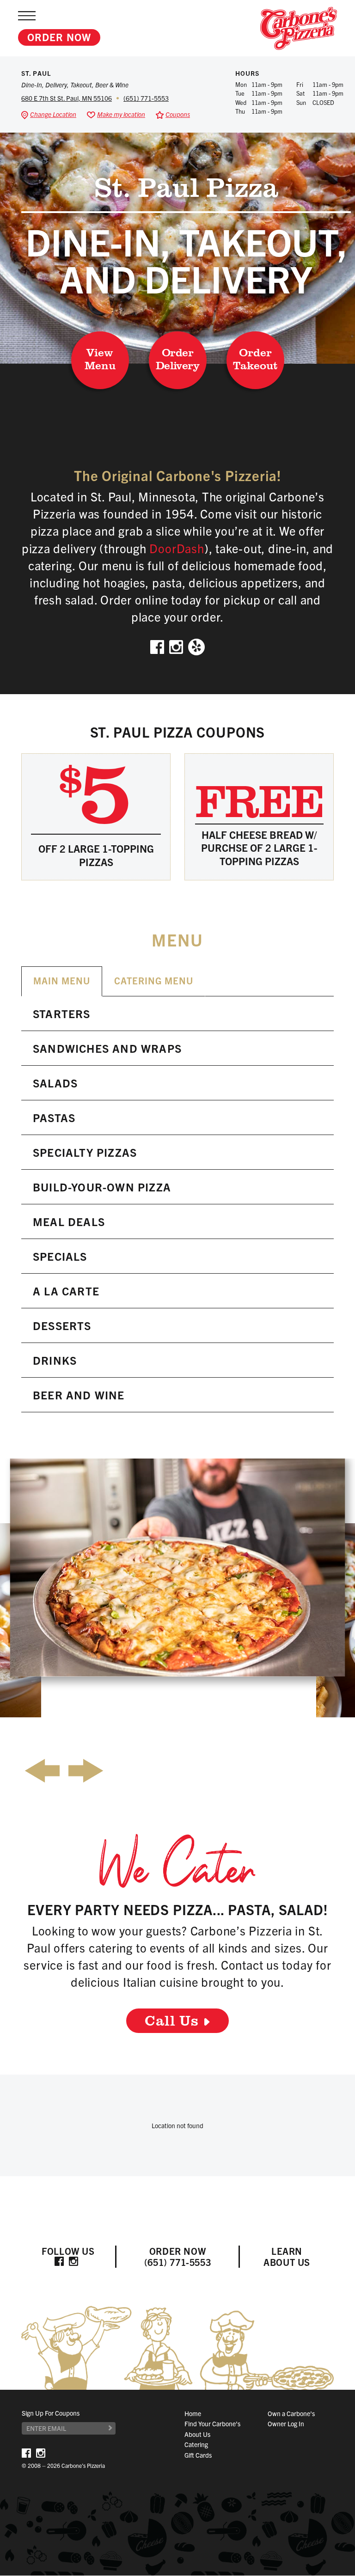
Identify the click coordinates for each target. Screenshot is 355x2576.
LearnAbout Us (287, 2256)
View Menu (100, 358)
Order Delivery (177, 358)
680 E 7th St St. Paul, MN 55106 (67, 98)
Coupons (178, 114)
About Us (197, 2434)
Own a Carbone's (291, 2413)
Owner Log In (286, 2424)
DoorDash (177, 548)
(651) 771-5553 (146, 98)
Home (193, 2413)
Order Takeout (255, 358)
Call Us (172, 2020)
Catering (196, 2445)
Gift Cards (198, 2455)
